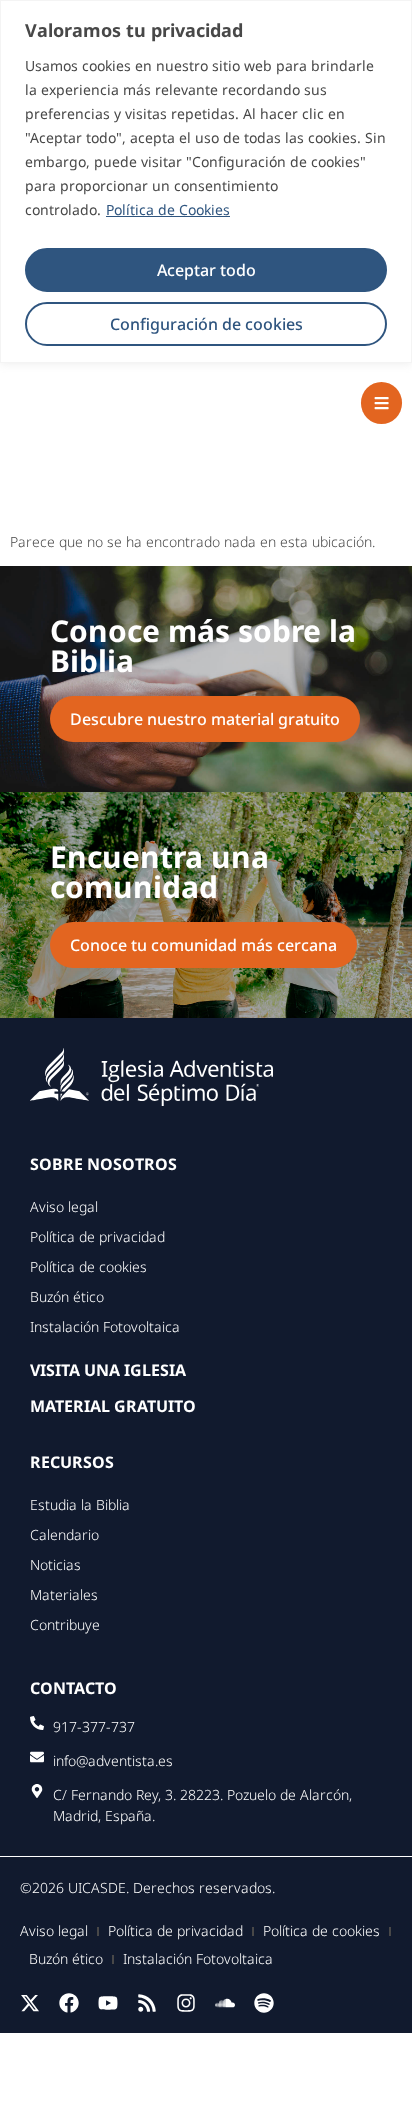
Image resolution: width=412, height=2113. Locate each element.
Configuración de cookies (206, 324)
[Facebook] (69, 2003)
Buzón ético (67, 1296)
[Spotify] (264, 2003)
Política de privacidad (97, 1236)
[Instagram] (186, 2003)
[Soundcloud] (225, 2003)
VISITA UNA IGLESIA (108, 1370)
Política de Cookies (168, 209)
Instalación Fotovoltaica (105, 1326)
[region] (206, 181)
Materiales (64, 1594)
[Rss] (147, 2003)
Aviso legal (64, 1206)
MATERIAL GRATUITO (113, 1406)
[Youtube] (108, 2003)
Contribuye (65, 1624)
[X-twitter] (30, 2003)
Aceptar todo (206, 270)
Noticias (55, 1564)
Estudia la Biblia (80, 1504)
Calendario (64, 1534)
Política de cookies (88, 1266)
